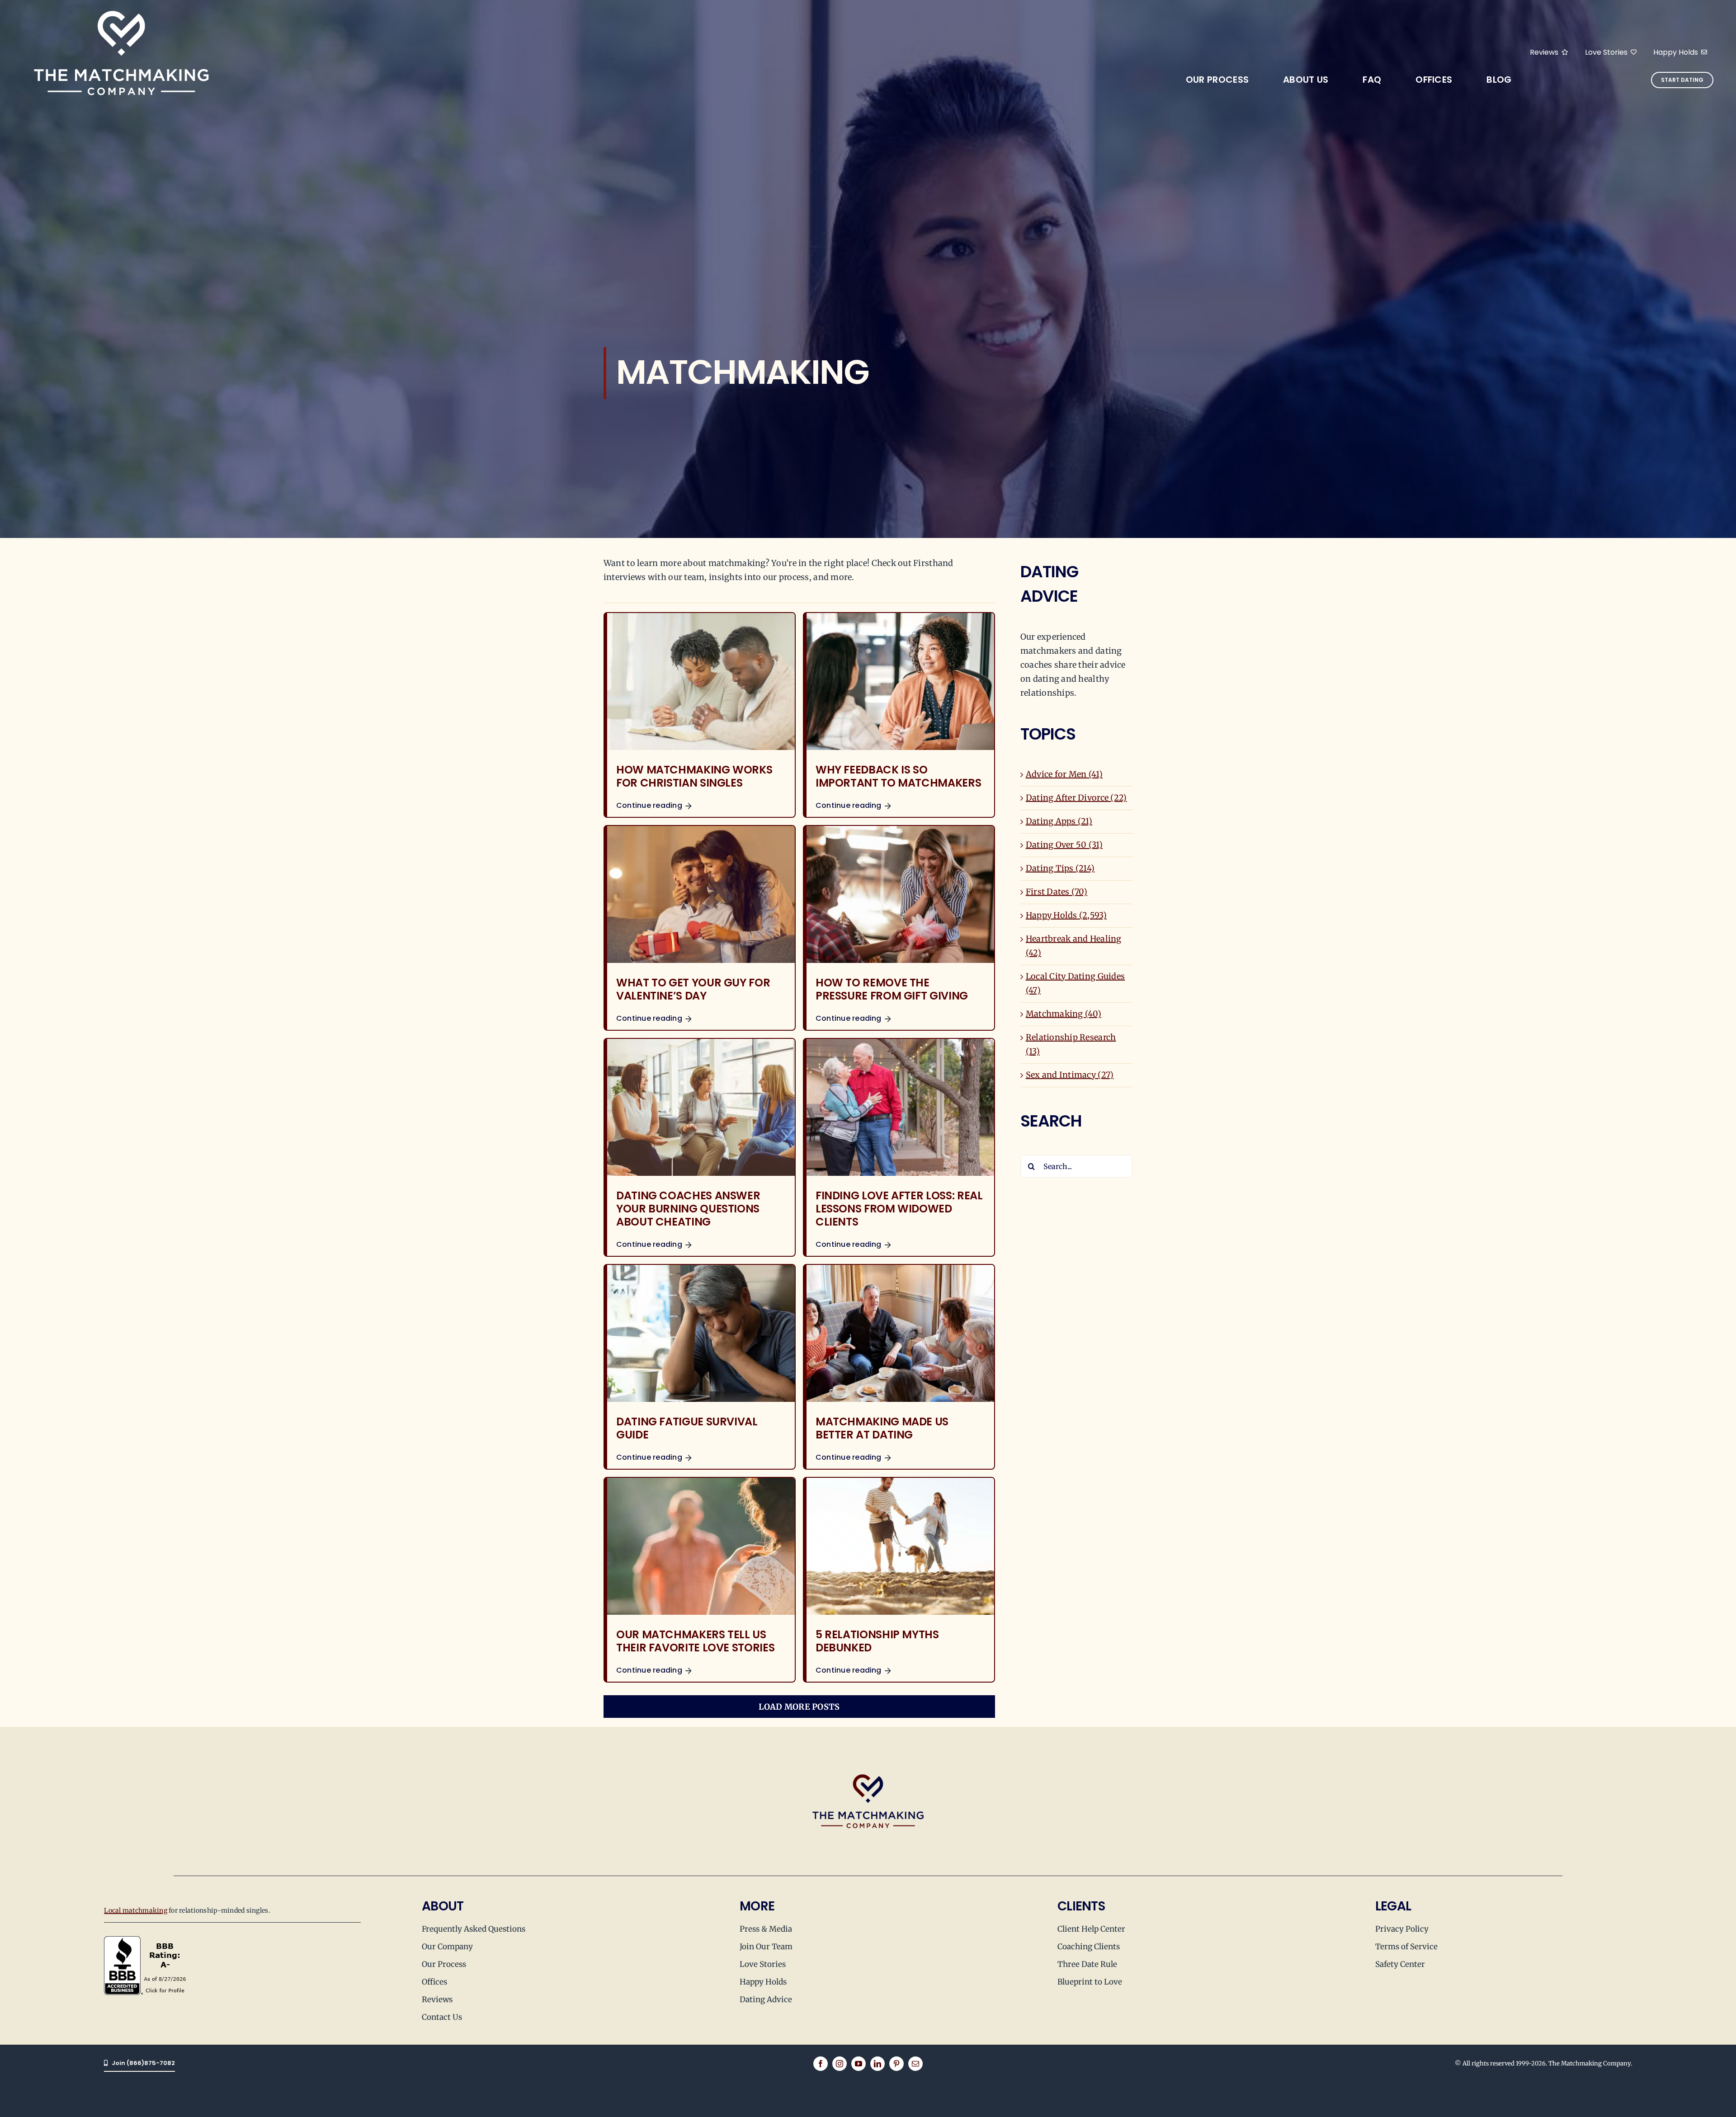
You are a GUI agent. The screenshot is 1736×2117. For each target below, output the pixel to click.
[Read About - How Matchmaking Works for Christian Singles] (700, 715)
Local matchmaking (136, 1910)
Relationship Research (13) (1071, 1044)
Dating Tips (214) (1060, 868)
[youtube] (859, 2064)
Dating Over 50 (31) (1064, 845)
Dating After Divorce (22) (1076, 798)
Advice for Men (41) (1064, 774)
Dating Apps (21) (1059, 821)
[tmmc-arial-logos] (121, 8)
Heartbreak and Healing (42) (1074, 946)
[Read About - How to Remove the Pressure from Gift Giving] (899, 928)
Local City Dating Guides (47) (1075, 983)
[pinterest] (896, 2064)
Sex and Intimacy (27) (1070, 1075)
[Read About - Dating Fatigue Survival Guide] (700, 1367)
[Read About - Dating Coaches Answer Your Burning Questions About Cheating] (700, 1147)
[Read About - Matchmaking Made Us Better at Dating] (899, 1367)
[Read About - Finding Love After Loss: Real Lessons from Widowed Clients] (899, 1147)
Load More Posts (799, 1707)
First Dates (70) (1057, 892)
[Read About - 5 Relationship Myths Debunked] (899, 1580)
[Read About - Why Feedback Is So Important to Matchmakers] (899, 715)
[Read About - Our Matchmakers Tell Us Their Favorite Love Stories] (700, 1580)
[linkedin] (877, 2064)
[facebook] (821, 2064)
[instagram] (840, 2064)
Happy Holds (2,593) (1066, 915)
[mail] (915, 2064)
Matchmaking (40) (1064, 1014)
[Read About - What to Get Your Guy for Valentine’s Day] (700, 928)
